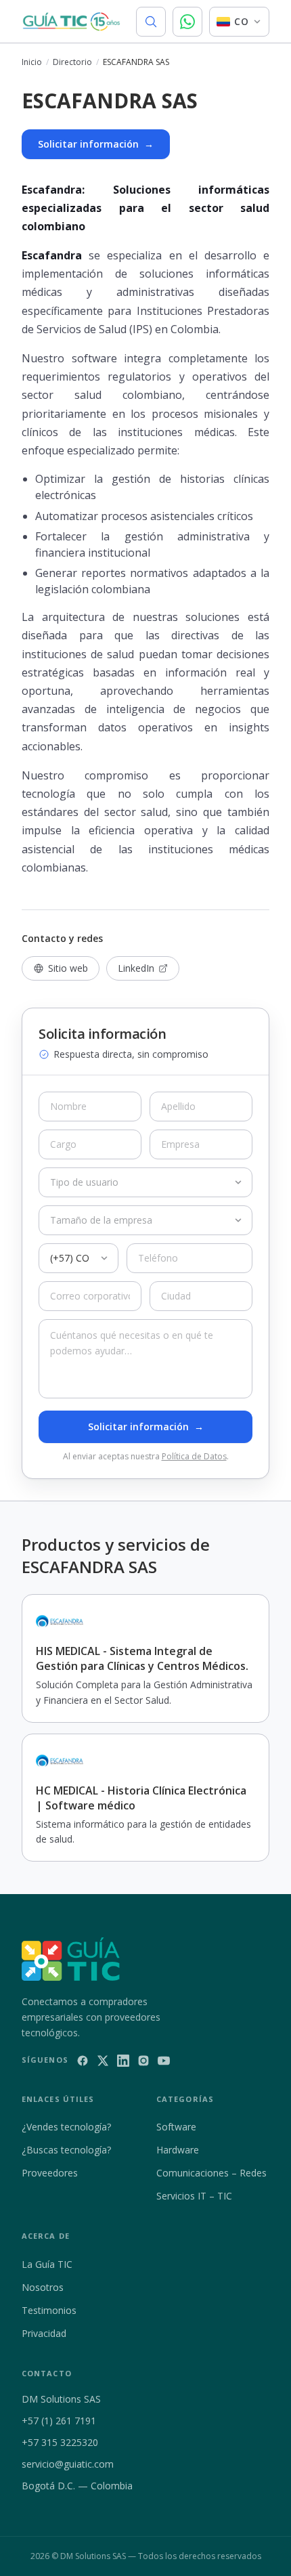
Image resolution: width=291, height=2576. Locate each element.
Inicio (32, 62)
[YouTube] (164, 2061)
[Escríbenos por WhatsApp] (187, 22)
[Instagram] (143, 2061)
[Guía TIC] (71, 22)
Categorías (185, 2099)
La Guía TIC (47, 2264)
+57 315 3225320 (60, 2442)
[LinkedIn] (123, 2061)
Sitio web (68, 968)
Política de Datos (194, 1456)
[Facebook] (83, 2061)
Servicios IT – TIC (194, 2196)
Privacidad (44, 2333)
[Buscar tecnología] (151, 22)
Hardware (178, 2150)
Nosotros (43, 2287)
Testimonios (49, 2310)
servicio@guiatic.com (68, 2464)
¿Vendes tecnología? (66, 2127)
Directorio (72, 62)
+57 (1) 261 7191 (59, 2421)
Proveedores (50, 2173)
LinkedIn (136, 968)
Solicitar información (96, 144)
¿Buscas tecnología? (66, 2150)
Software (176, 2127)
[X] (103, 2061)
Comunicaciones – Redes (211, 2173)
